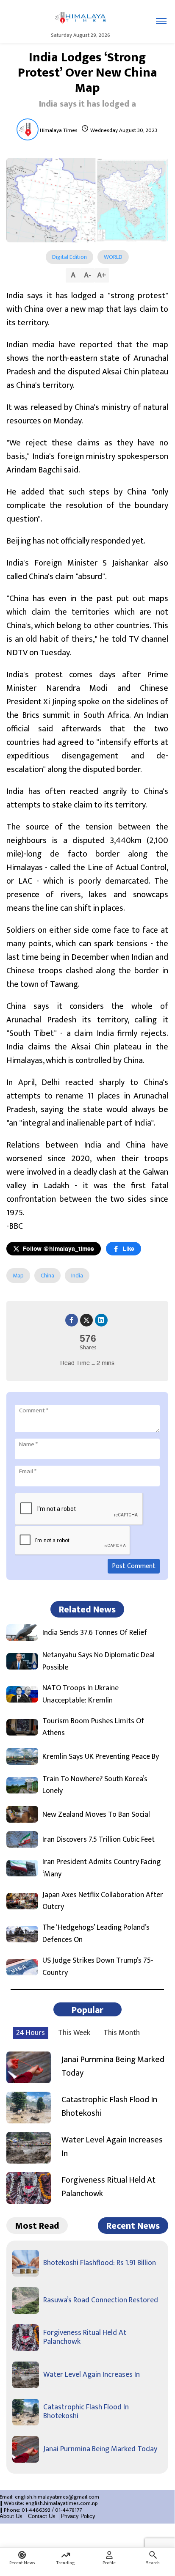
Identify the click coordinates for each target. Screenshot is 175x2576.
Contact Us (42, 2516)
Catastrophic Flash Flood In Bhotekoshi (109, 2106)
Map (18, 1276)
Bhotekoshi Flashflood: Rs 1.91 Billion (100, 2263)
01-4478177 (68, 2510)
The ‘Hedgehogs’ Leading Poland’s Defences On (96, 1934)
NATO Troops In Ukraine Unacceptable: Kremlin (81, 1694)
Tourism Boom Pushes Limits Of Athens (93, 1727)
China (47, 1276)
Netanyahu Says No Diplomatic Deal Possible (99, 1661)
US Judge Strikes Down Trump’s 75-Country (98, 1967)
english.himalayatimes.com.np (62, 2503)
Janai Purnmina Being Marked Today (113, 2066)
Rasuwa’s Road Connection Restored (101, 2300)
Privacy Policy (78, 2516)
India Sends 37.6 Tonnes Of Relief (95, 1633)
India (77, 1276)
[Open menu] (161, 21)
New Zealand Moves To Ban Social (96, 1815)
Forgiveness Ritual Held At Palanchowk (108, 2187)
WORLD (113, 257)
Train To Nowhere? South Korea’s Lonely (95, 1785)
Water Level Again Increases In (112, 2147)
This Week (74, 2033)
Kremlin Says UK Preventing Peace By (101, 1757)
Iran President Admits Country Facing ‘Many (101, 1868)
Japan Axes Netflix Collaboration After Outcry (103, 1901)
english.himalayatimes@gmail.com (57, 2497)
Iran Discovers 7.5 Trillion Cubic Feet (99, 1840)
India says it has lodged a (87, 104)
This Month (122, 2033)
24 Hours (31, 2033)
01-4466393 (36, 2510)
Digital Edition (69, 257)
